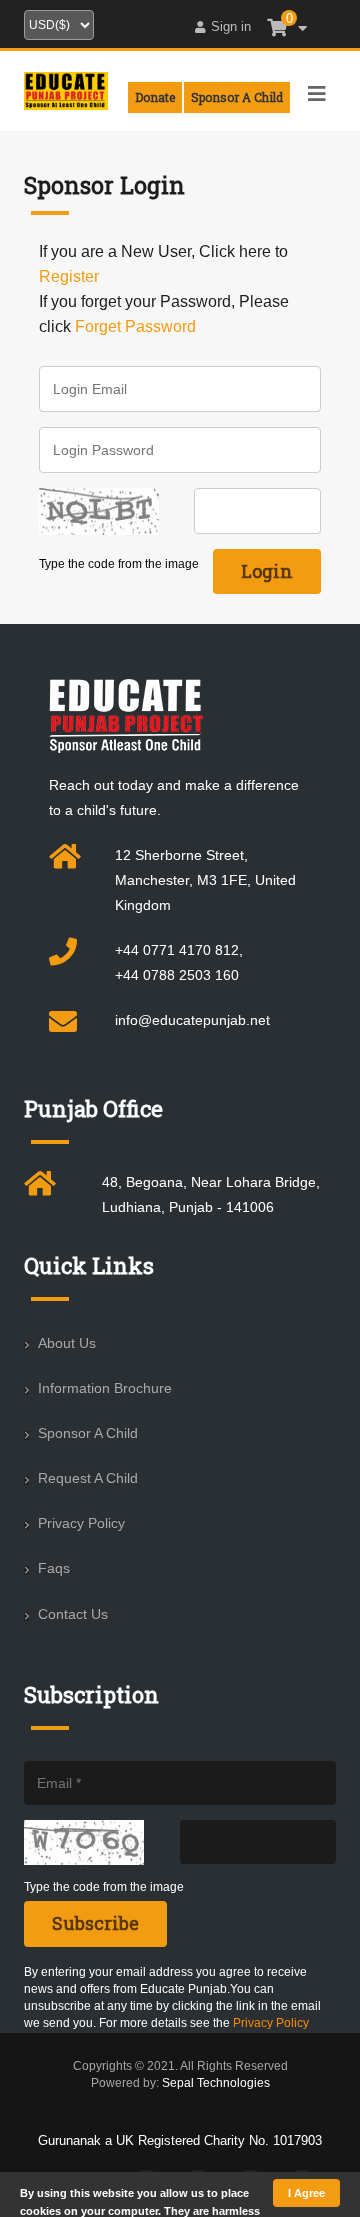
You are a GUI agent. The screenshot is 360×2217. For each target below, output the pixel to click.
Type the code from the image (119, 564)
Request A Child (88, 1478)
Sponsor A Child (88, 1433)
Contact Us (73, 1614)
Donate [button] (155, 97)
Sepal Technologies (216, 2083)
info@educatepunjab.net (192, 1020)
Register (69, 276)
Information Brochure (105, 1388)
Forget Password (135, 326)
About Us (67, 1343)
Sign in (231, 26)
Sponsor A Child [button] (237, 97)
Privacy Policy (81, 1523)
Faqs (54, 1568)
